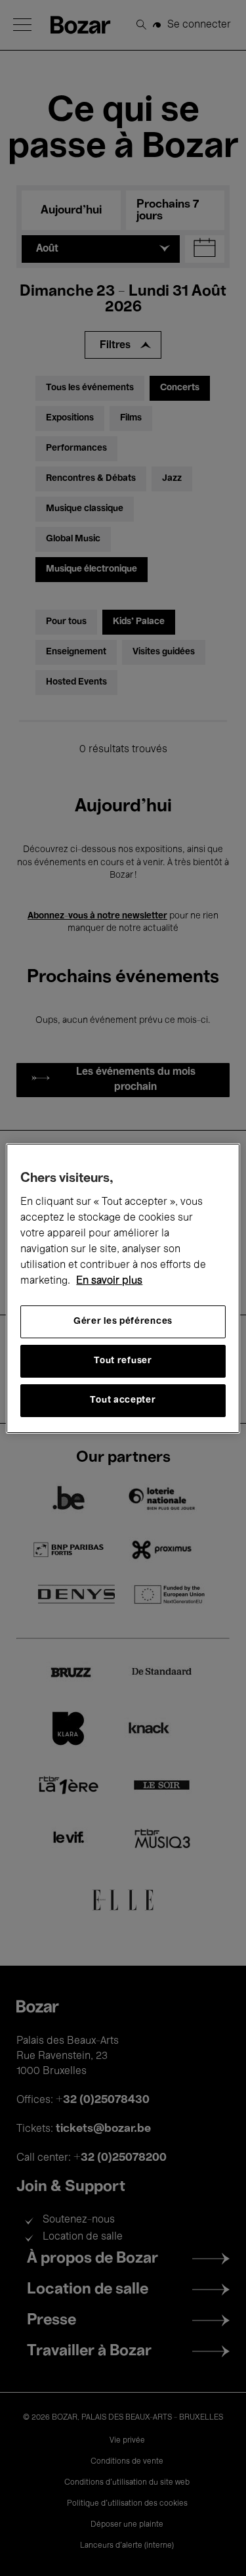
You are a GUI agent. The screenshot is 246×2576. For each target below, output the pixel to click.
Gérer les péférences (123, 1322)
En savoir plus (109, 1281)
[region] (123, 1288)
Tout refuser (123, 1361)
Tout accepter (123, 1400)
